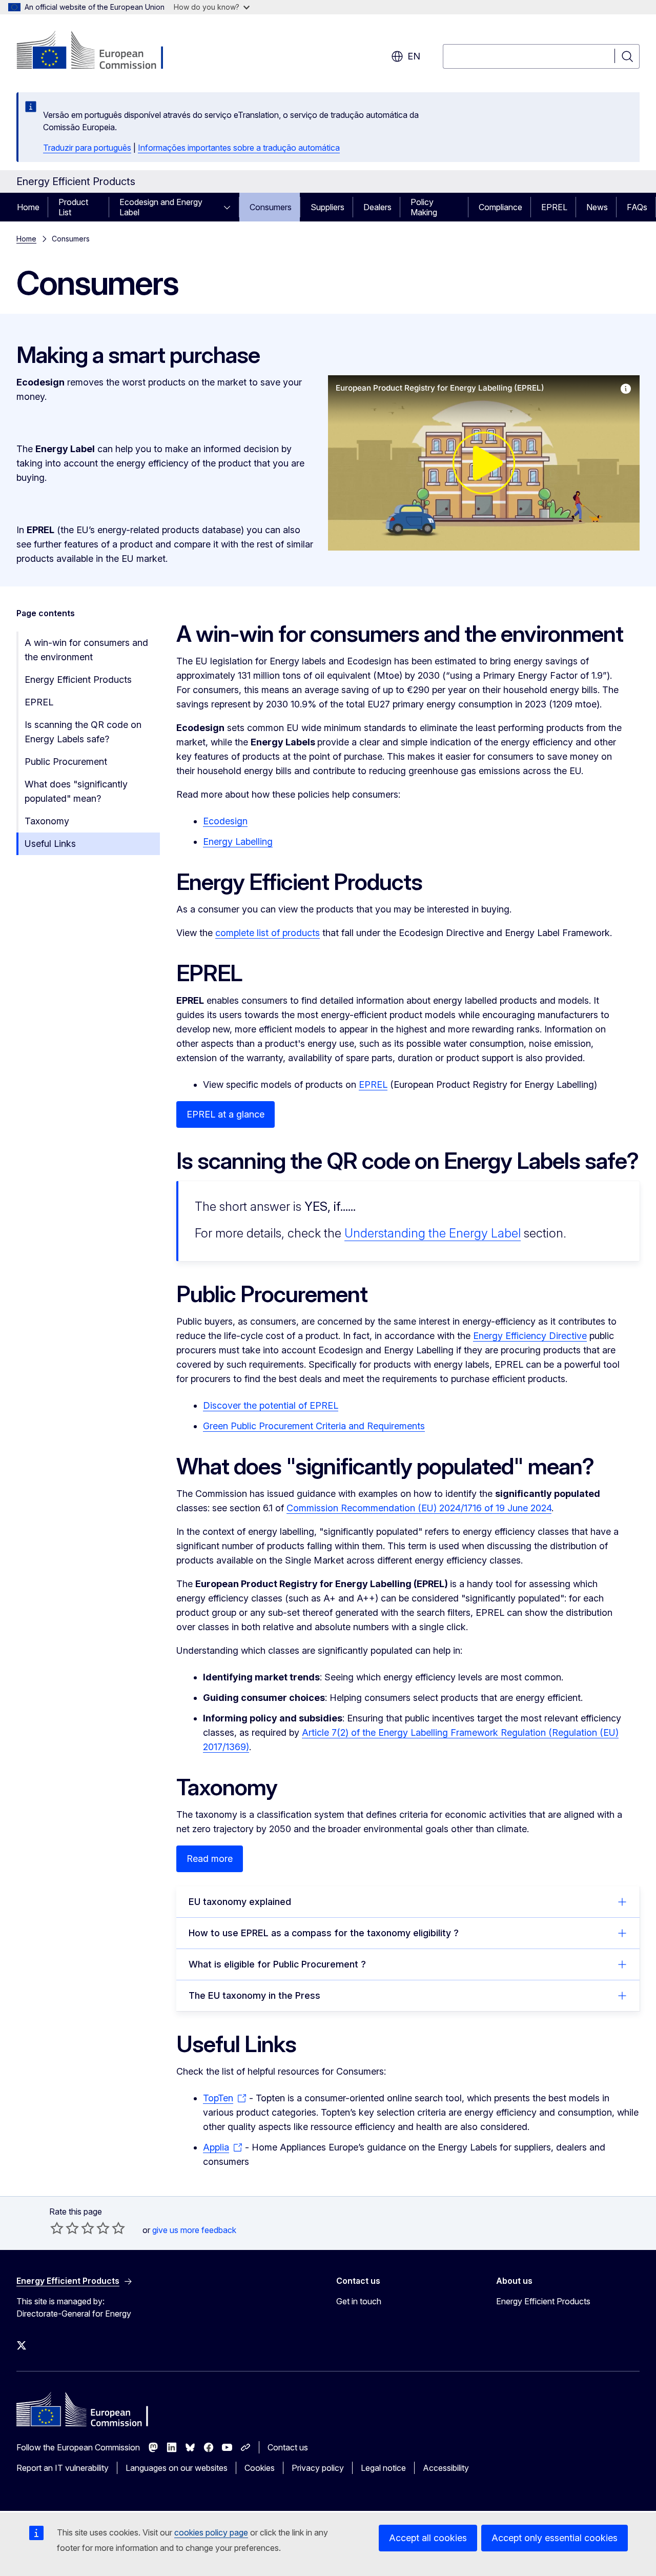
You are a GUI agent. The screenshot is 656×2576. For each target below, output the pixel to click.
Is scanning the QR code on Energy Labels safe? (83, 732)
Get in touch (359, 2301)
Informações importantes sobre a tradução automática (239, 148)
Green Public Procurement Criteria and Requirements (314, 1426)
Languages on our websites (177, 2468)
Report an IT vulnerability (63, 2468)
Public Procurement (66, 762)
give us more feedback (194, 2230)
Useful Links (50, 844)
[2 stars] (65, 2228)
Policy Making (424, 207)
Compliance (500, 207)
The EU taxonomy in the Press (254, 1995)
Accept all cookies (428, 2538)
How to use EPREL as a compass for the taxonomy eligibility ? (324, 1933)
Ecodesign (225, 821)
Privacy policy (318, 2468)
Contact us (288, 2447)
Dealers (377, 207)
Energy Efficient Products (78, 680)
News (597, 207)
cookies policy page (211, 2532)
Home (28, 207)
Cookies (260, 2468)
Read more (210, 1859)
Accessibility (446, 2468)
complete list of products (268, 933)
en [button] (414, 56)
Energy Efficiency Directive (530, 1336)
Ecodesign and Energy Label (161, 207)
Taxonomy (47, 821)
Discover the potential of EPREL (271, 1405)
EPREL (554, 207)
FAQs (637, 207)
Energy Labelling (238, 841)
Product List (73, 207)
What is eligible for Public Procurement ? (277, 1964)
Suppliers (327, 207)
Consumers (271, 207)
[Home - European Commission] (99, 51)
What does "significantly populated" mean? (76, 791)
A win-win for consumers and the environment (86, 650)
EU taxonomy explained (240, 1902)
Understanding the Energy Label (433, 1233)
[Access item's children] (230, 207)
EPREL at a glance (225, 1114)
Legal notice (383, 2468)
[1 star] (57, 2228)
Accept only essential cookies (555, 2538)
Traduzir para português (87, 148)
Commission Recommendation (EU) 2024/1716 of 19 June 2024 (419, 1508)
